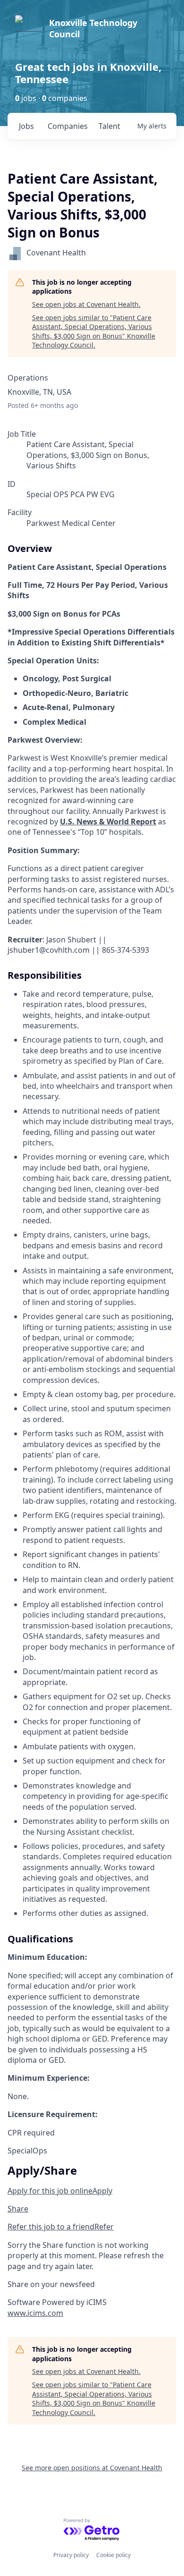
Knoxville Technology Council (93, 28)
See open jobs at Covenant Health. (86, 304)
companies (68, 126)
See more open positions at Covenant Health (92, 2468)
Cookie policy (113, 2555)
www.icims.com (35, 2313)
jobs (26, 126)
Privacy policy (71, 2555)
